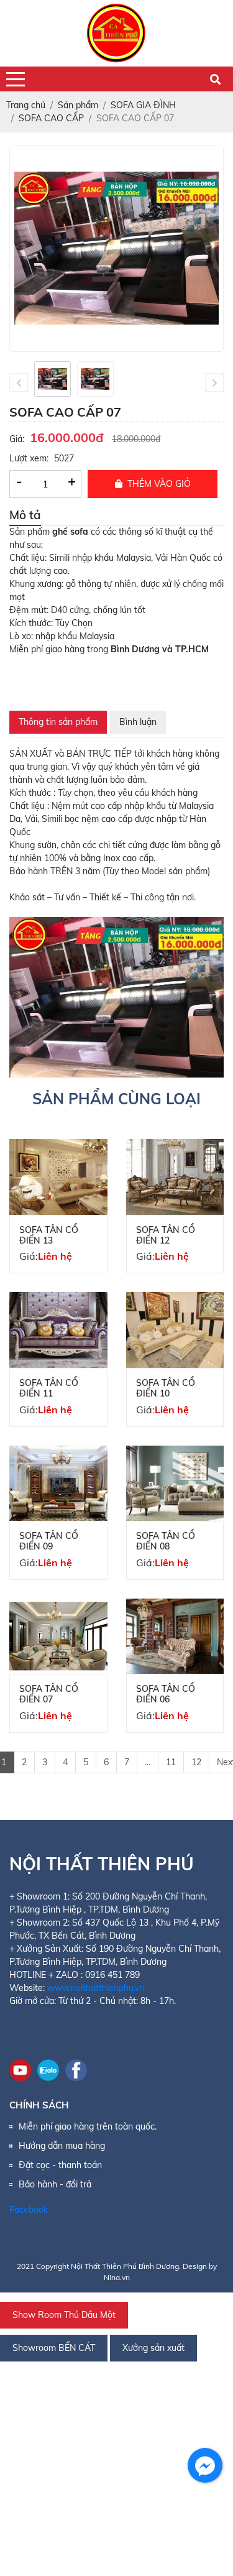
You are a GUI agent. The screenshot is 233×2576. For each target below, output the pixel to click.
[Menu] (16, 79)
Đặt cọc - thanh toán (60, 2165)
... (148, 1762)
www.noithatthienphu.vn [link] (96, 1988)
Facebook (29, 2210)
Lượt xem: (29, 458)
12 (196, 1762)
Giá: (17, 439)
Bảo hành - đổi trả (55, 2184)
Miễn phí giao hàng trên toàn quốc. (88, 2126)
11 (171, 1762)
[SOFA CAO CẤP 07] (53, 379)
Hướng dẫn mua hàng (62, 2146)
